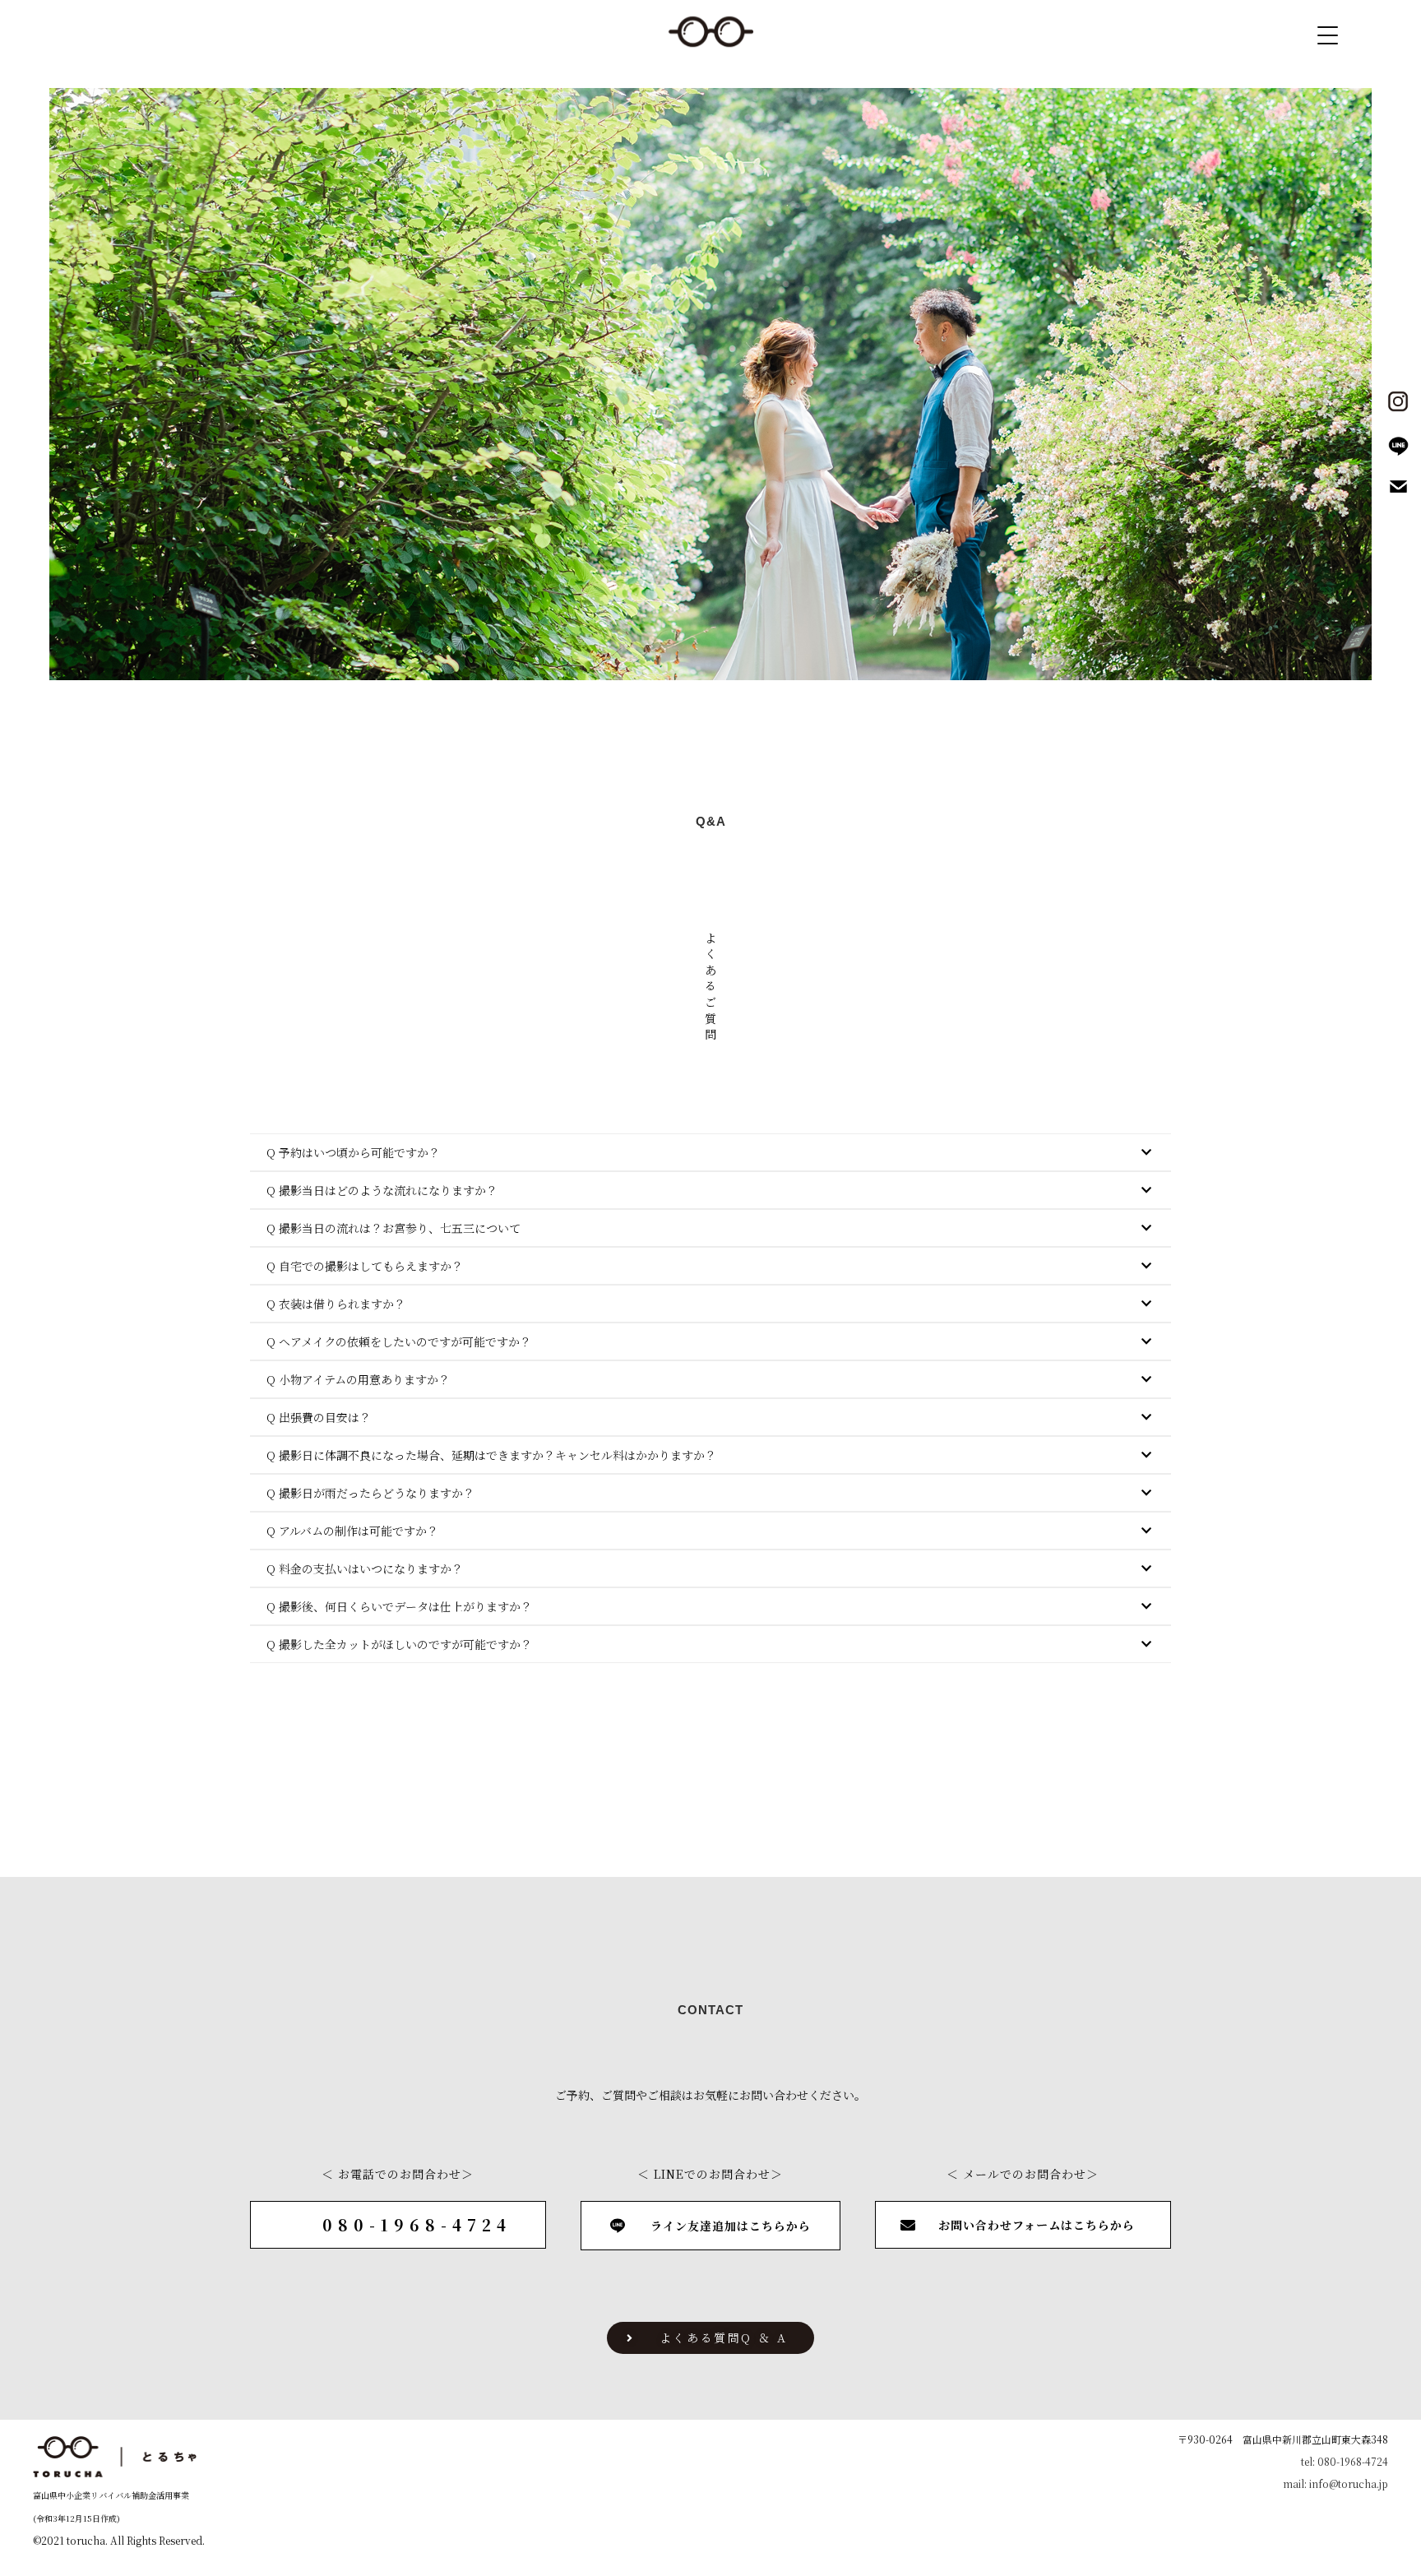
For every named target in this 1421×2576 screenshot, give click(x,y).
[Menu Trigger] (1328, 35)
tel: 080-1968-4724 (1345, 2461)
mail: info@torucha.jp (1335, 2483)
